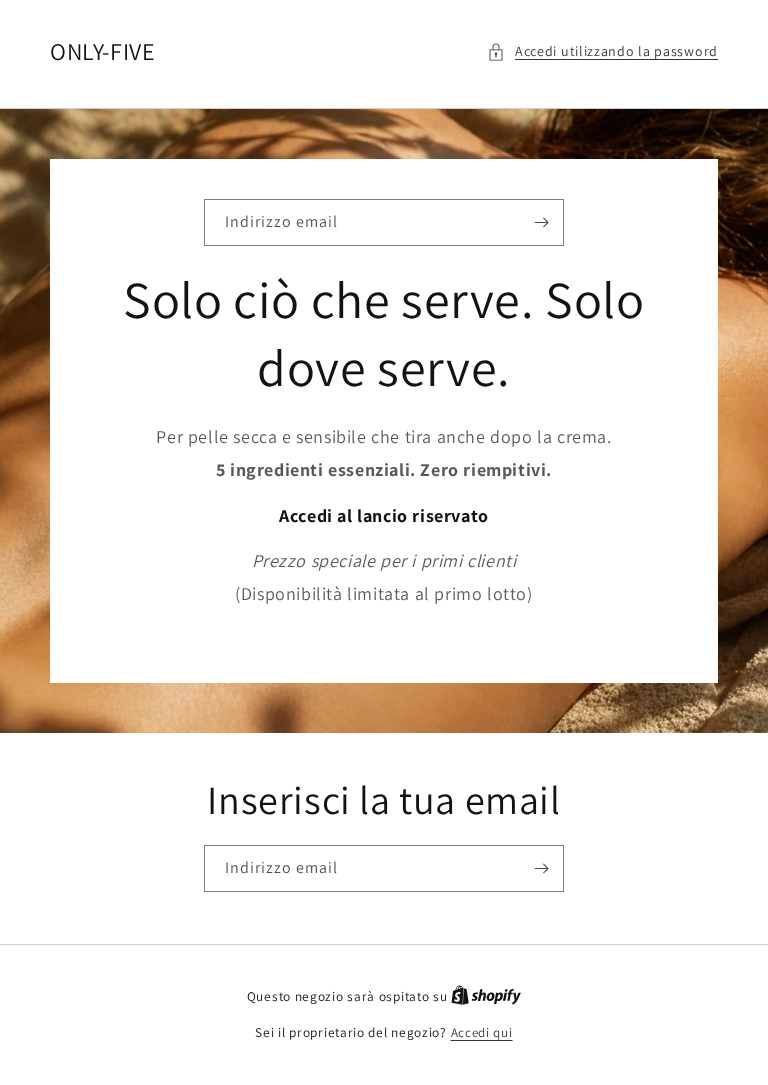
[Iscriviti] (541, 222)
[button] (602, 51)
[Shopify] (486, 996)
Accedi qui (482, 1032)
